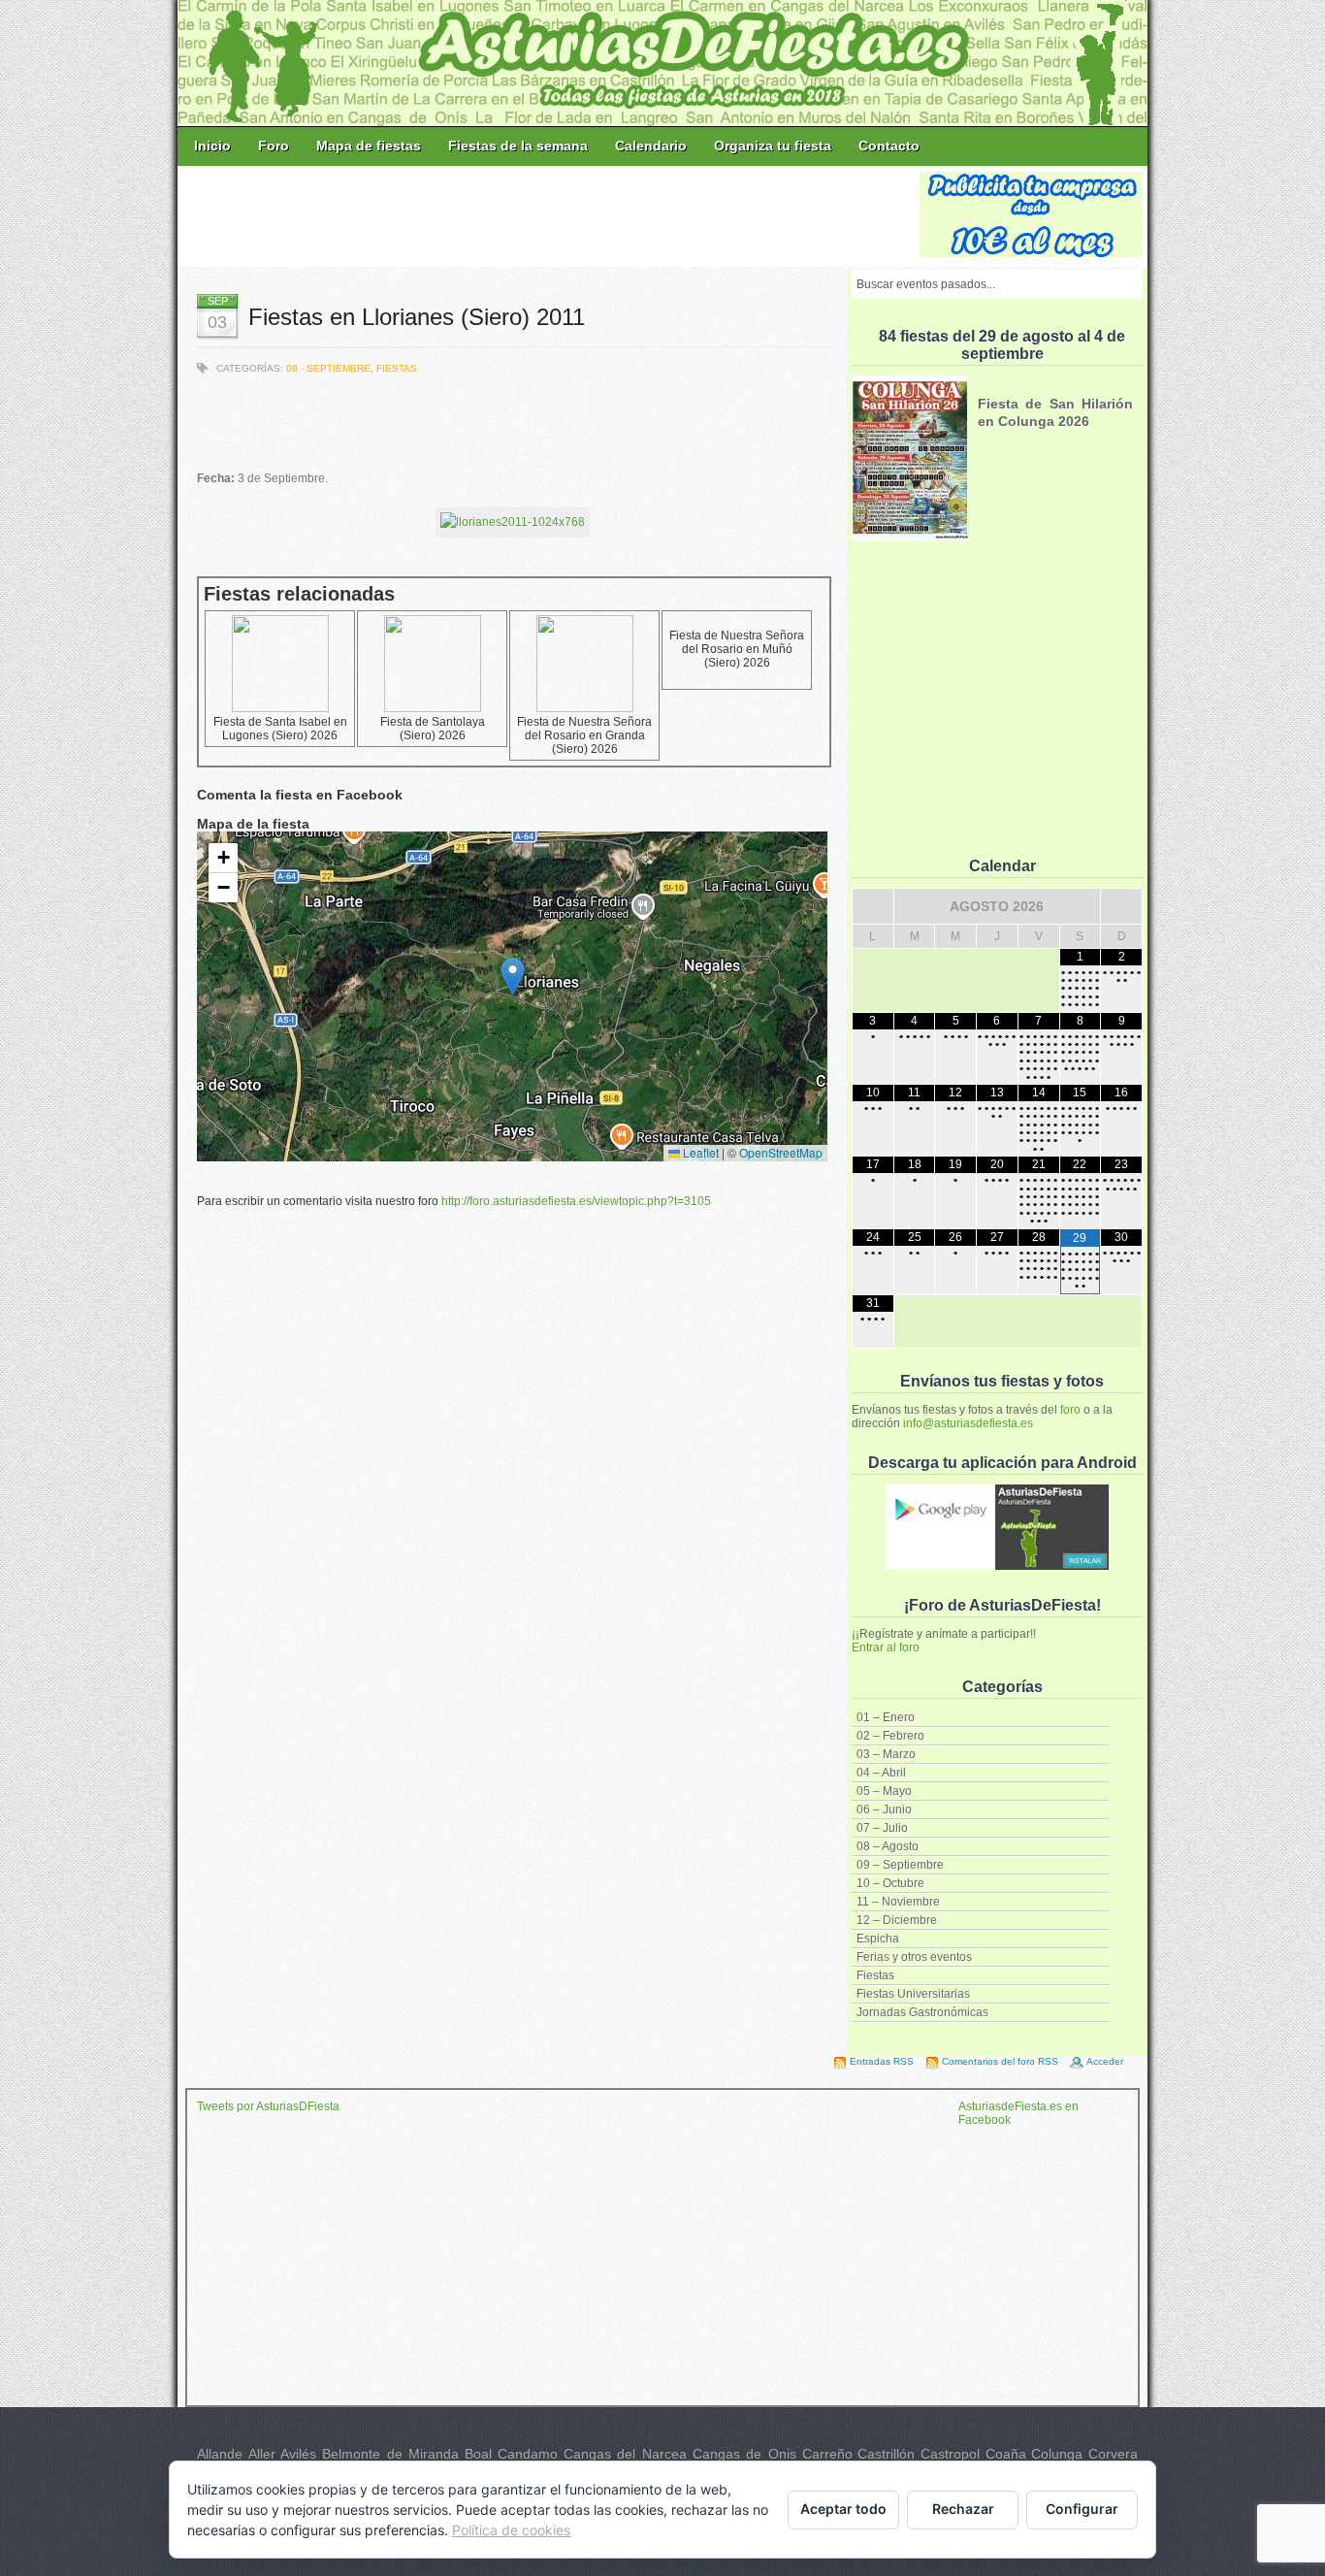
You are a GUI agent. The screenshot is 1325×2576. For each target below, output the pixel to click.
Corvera (1113, 2454)
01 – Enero (886, 1717)
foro (1070, 1410)
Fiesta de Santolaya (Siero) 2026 (433, 729)
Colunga (1057, 2454)
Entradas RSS (882, 2061)
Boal (478, 2454)
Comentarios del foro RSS (1000, 2061)
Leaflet (699, 1152)
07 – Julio (882, 1828)
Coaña (1006, 2454)
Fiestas (875, 1975)
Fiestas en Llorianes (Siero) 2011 (417, 317)
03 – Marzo (886, 1754)
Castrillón (886, 2454)
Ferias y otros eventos (914, 1957)
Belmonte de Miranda (390, 2454)
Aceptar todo (843, 2509)
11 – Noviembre (898, 1902)
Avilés (298, 2454)
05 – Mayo (884, 1791)
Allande (220, 2454)
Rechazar (963, 2509)
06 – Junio (884, 1810)
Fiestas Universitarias (913, 1994)
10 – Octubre (890, 1883)
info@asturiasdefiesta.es (968, 1423)
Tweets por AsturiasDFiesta (268, 2106)
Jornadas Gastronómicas (922, 2012)
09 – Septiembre (900, 1865)
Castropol (950, 2454)
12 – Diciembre (897, 1920)
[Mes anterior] (873, 906)
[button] (513, 977)
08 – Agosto (888, 1846)
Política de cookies (511, 2530)
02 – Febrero (890, 1736)
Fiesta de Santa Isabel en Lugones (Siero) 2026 (280, 729)
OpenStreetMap (781, 1152)
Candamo (528, 2454)
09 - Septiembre (328, 368)
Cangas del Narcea (625, 2454)
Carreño (827, 2454)
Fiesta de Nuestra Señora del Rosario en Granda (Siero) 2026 (584, 735)
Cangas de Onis (744, 2454)
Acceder (1105, 2061)
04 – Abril (881, 1773)
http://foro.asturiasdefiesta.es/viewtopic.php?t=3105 (576, 1201)
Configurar (1082, 2509)
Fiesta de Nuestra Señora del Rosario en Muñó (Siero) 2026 (737, 649)
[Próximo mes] (1121, 906)
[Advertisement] (550, 215)
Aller (262, 2454)
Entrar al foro (886, 1647)
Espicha (878, 1939)
